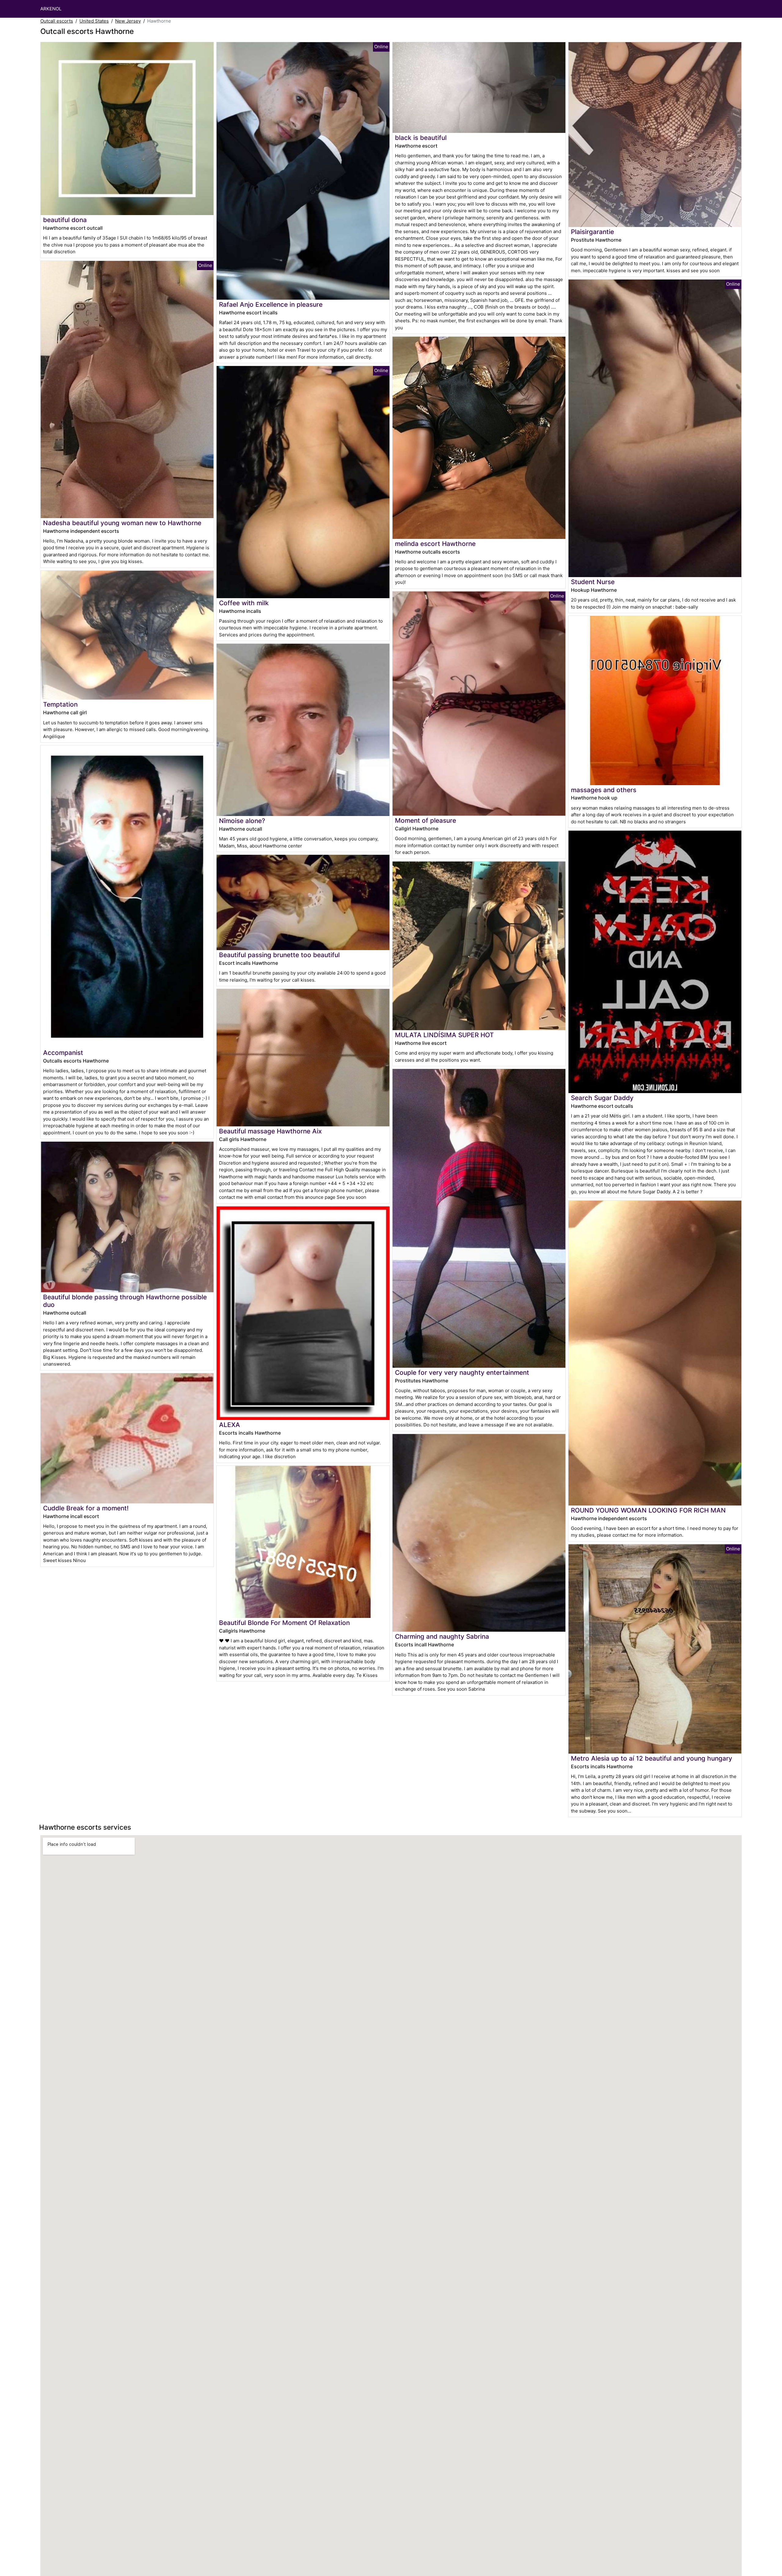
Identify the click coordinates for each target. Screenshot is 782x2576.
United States (94, 21)
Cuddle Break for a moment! (86, 1508)
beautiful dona (65, 220)
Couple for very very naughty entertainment (462, 1372)
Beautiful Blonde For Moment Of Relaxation (284, 1623)
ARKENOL (51, 9)
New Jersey (128, 21)
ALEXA (230, 1425)
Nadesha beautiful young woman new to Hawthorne (122, 523)
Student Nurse (593, 582)
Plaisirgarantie (592, 232)
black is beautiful (421, 138)
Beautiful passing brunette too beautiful (279, 955)
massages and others (604, 790)
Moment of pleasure (426, 820)
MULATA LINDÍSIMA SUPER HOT (444, 1035)
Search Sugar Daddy (602, 1098)
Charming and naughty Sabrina (442, 1636)
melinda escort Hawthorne (435, 544)
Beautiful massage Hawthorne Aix (270, 1131)
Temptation (60, 704)
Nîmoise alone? (242, 821)
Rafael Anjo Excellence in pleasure (271, 304)
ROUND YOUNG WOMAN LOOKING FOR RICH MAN (648, 1510)
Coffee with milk (244, 603)
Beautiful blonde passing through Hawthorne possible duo (125, 1301)
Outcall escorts (57, 21)
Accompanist (63, 1053)
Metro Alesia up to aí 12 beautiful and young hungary (652, 1758)
